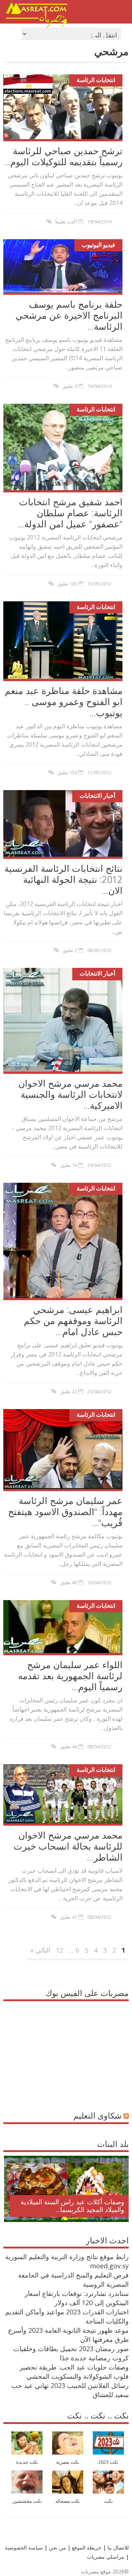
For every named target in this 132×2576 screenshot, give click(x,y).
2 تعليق (70, 950)
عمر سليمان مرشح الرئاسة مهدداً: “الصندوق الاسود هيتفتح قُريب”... (65, 1511)
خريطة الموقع (86, 2547)
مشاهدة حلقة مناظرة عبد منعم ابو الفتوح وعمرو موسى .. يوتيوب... (64, 701)
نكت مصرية (68, 2462)
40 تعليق (69, 1582)
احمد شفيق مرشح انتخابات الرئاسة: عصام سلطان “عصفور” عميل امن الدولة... (70, 513)
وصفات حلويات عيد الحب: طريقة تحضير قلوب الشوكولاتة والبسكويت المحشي (74, 2372)
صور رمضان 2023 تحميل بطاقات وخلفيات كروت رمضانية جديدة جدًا (71, 2353)
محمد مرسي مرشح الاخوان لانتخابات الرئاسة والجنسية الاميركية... (70, 1094)
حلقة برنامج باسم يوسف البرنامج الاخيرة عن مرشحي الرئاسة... (69, 315)
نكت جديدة (27, 2462)
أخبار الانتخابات (97, 796)
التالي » (40, 1950)
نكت (109, 2501)
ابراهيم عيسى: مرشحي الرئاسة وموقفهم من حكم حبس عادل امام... (73, 1320)
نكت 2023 (108, 2462)
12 (59, 1950)
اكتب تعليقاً (66, 222)
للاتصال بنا (118, 2547)
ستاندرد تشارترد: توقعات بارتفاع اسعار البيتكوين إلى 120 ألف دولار (77, 2298)
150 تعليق (67, 772)
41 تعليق (69, 1917)
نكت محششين (27, 2501)
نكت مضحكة (68, 2501)
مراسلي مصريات (106, 2557)
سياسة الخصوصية (24, 2547)
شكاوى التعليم (97, 2115)
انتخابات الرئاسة (96, 80)
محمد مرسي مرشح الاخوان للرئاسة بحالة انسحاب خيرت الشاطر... (68, 1846)
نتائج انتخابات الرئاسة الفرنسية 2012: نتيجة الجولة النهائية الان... (63, 879)
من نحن (57, 2547)
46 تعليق (69, 1747)
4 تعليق (70, 386)
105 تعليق (67, 584)
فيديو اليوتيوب (98, 245)
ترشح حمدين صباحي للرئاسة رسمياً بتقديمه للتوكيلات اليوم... (63, 156)
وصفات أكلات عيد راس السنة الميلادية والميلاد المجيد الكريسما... (72, 2206)
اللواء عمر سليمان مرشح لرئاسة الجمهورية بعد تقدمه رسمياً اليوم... (70, 1676)
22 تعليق (69, 1391)
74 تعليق (69, 1165)
